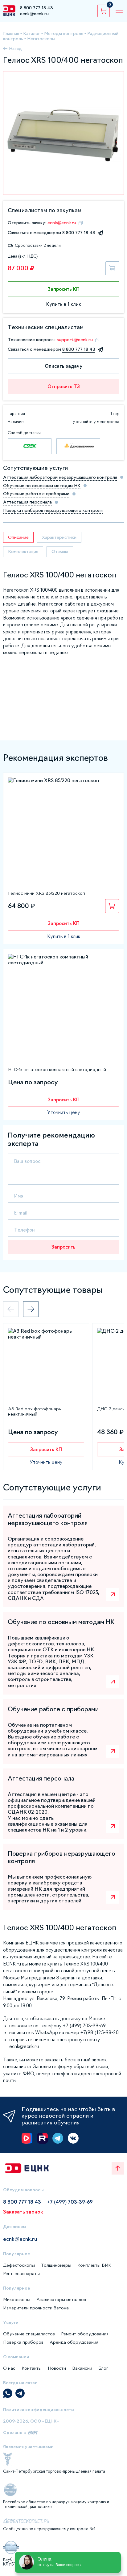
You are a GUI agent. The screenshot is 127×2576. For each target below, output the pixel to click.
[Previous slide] (11, 1309)
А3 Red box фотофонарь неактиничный (34, 1411)
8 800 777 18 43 (37, 8)
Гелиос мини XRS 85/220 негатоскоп (47, 893)
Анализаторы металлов (61, 2300)
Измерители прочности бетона (36, 2308)
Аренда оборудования (74, 2342)
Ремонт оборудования (85, 2334)
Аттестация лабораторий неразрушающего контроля (60, 477)
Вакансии (82, 2368)
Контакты (32, 2368)
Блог (103, 2368)
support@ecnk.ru (75, 340)
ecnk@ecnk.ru (34, 14)
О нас (9, 2368)
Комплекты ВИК (94, 2265)
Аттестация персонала (27, 502)
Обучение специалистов (29, 2334)
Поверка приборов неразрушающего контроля (53, 510)
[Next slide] (31, 1309)
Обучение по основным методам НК (42, 486)
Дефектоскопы (19, 2265)
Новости (57, 2368)
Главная (11, 33)
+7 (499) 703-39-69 (70, 2202)
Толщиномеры (56, 2265)
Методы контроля (64, 33)
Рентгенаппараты (21, 2274)
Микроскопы (17, 2300)
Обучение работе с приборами (36, 494)
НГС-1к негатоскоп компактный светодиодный (57, 1069)
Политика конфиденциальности (39, 2410)
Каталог (32, 33)
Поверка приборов (23, 2342)
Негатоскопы (41, 39)
